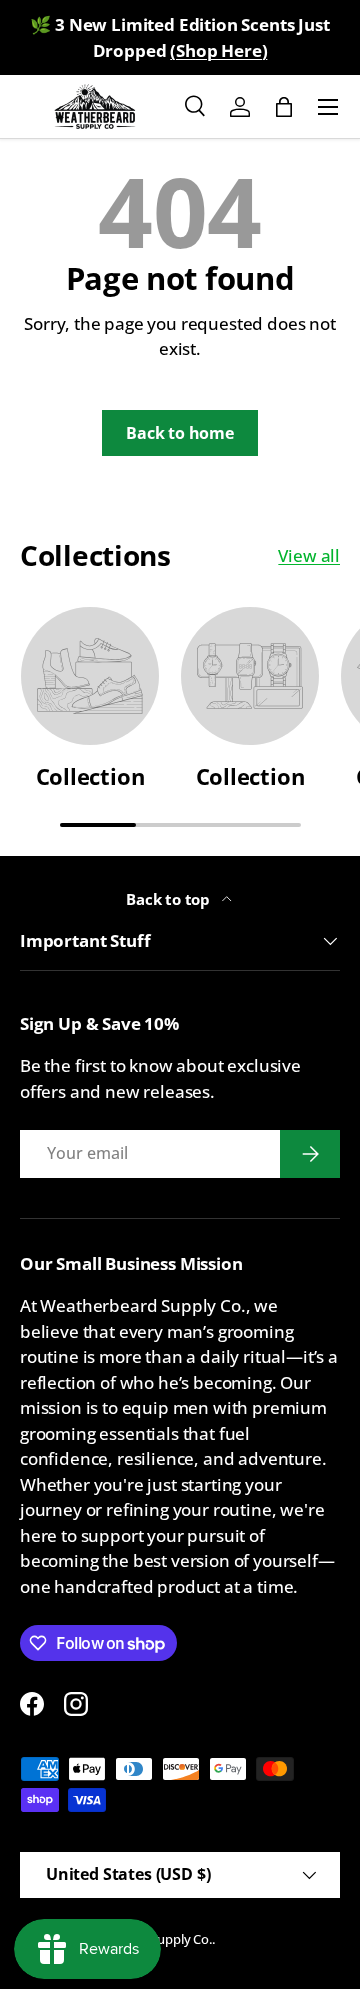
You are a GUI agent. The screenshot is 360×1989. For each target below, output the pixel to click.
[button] (284, 107)
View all (309, 555)
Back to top (170, 899)
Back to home (180, 433)
